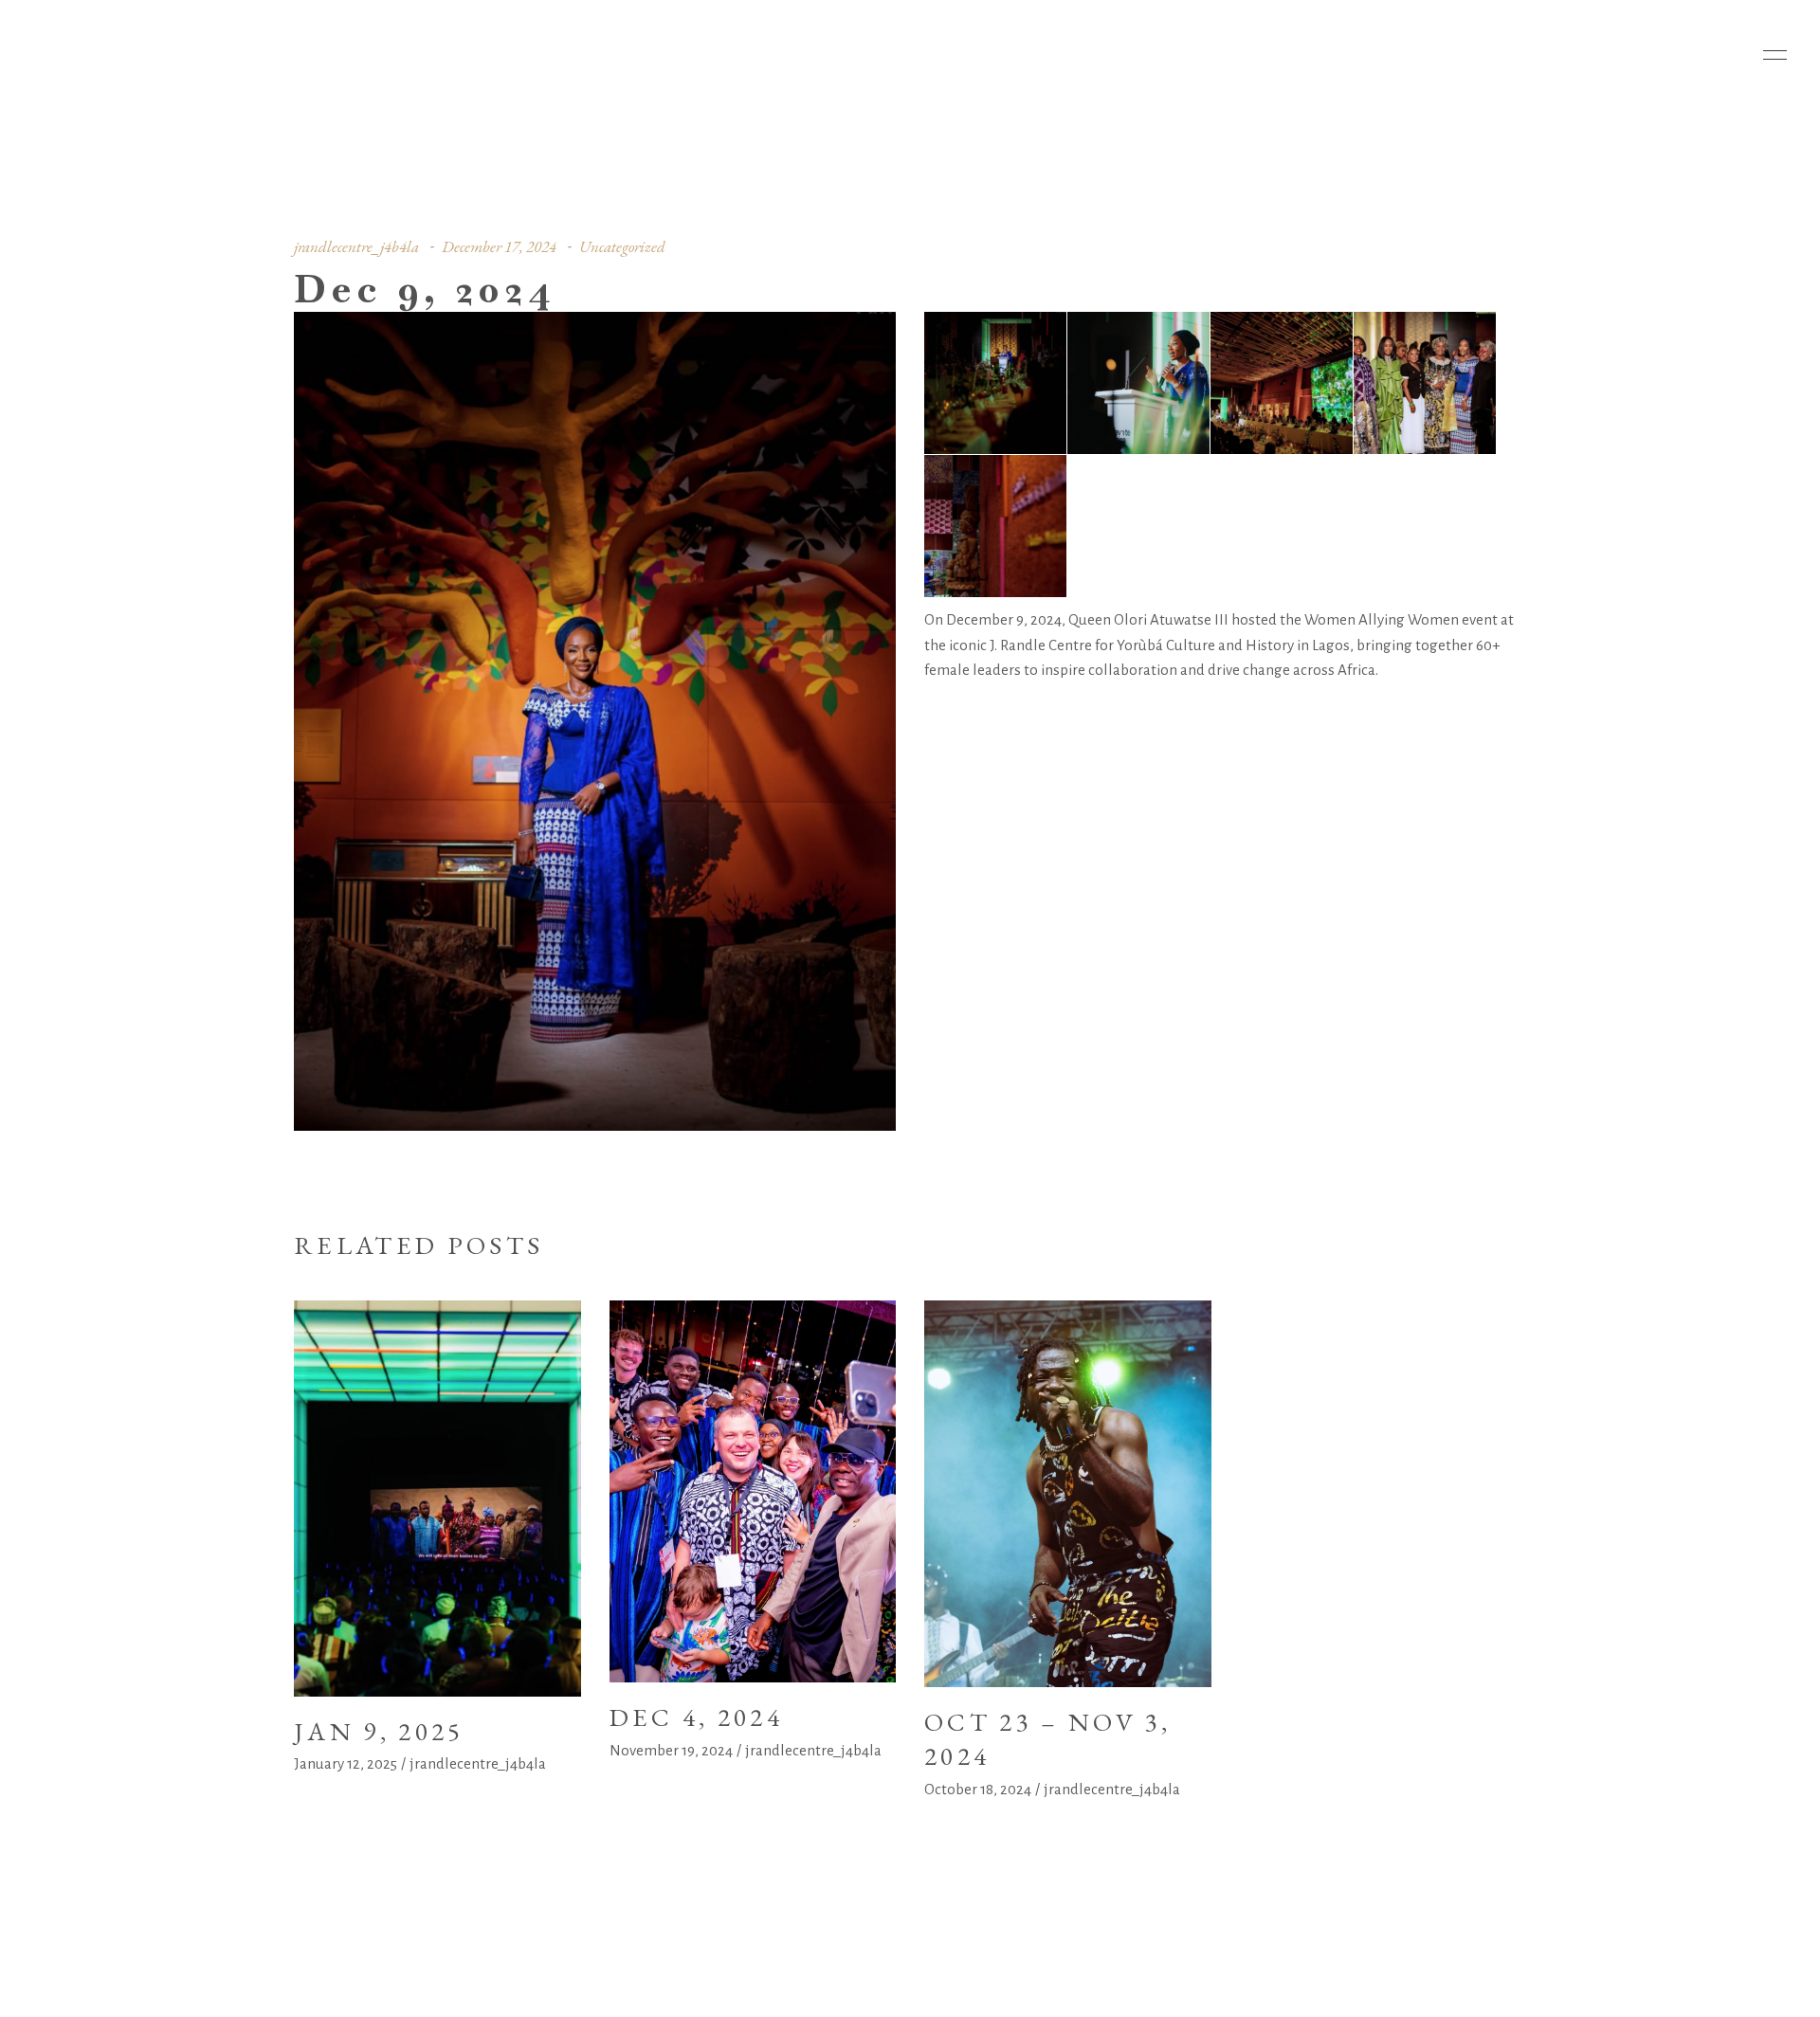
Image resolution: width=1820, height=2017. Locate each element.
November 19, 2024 (671, 1750)
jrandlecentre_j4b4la (356, 246)
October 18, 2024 (978, 1789)
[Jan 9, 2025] (437, 1498)
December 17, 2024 (499, 246)
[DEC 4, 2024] (753, 1491)
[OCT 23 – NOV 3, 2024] (1068, 1494)
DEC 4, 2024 (697, 1717)
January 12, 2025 (346, 1763)
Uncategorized (622, 246)
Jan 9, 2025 (379, 1731)
